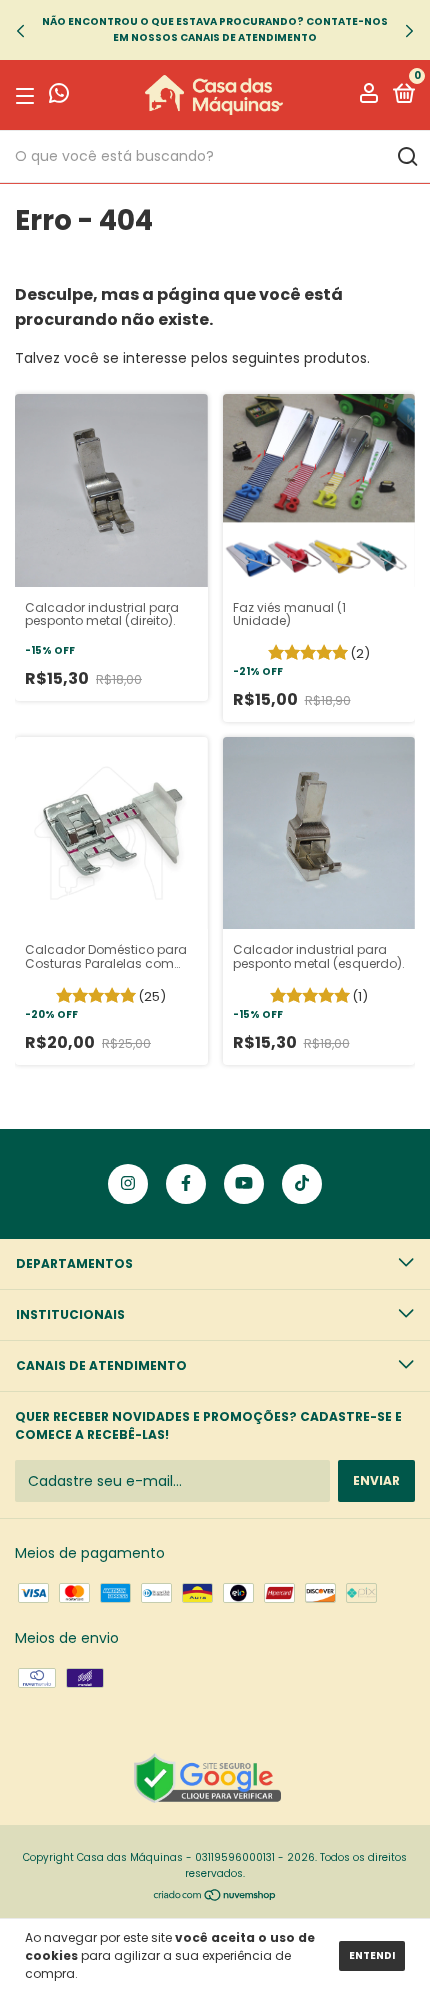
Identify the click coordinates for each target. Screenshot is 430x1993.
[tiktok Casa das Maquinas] (302, 1184)
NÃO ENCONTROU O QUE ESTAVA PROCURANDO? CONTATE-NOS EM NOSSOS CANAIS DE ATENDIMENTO (215, 29)
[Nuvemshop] (215, 1897)
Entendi (372, 1955)
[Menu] (28, 95)
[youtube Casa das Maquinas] (244, 1184)
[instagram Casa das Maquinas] (128, 1184)
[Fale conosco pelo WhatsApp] (59, 96)
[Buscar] (406, 157)
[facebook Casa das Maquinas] (186, 1184)
